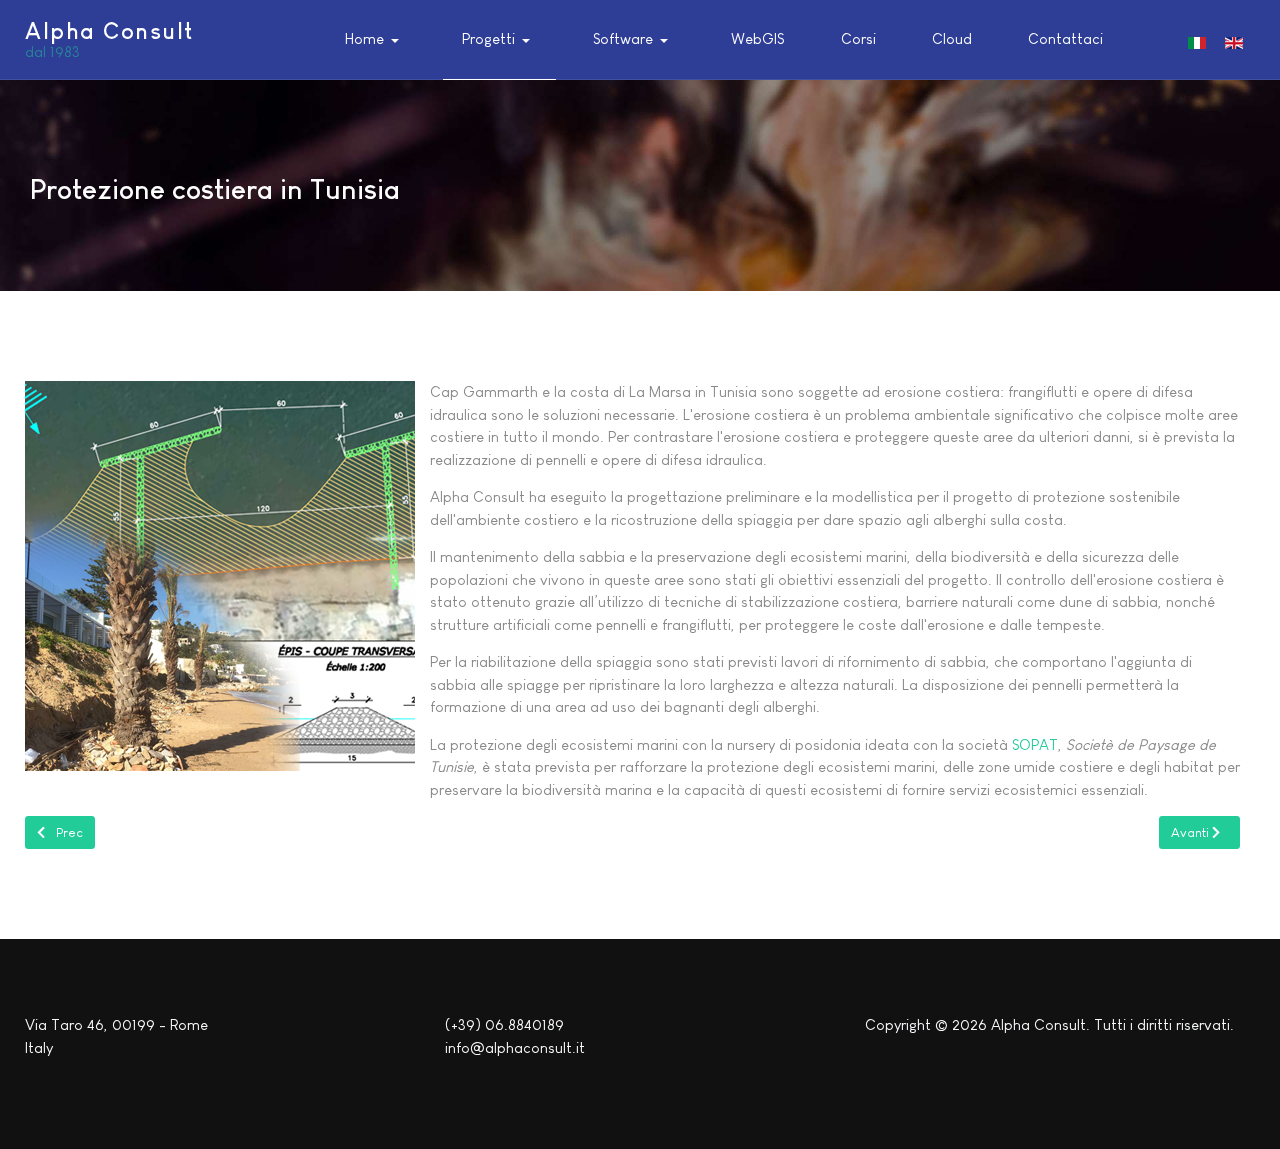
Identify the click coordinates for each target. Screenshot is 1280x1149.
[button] (375, 40)
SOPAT (1035, 744)
